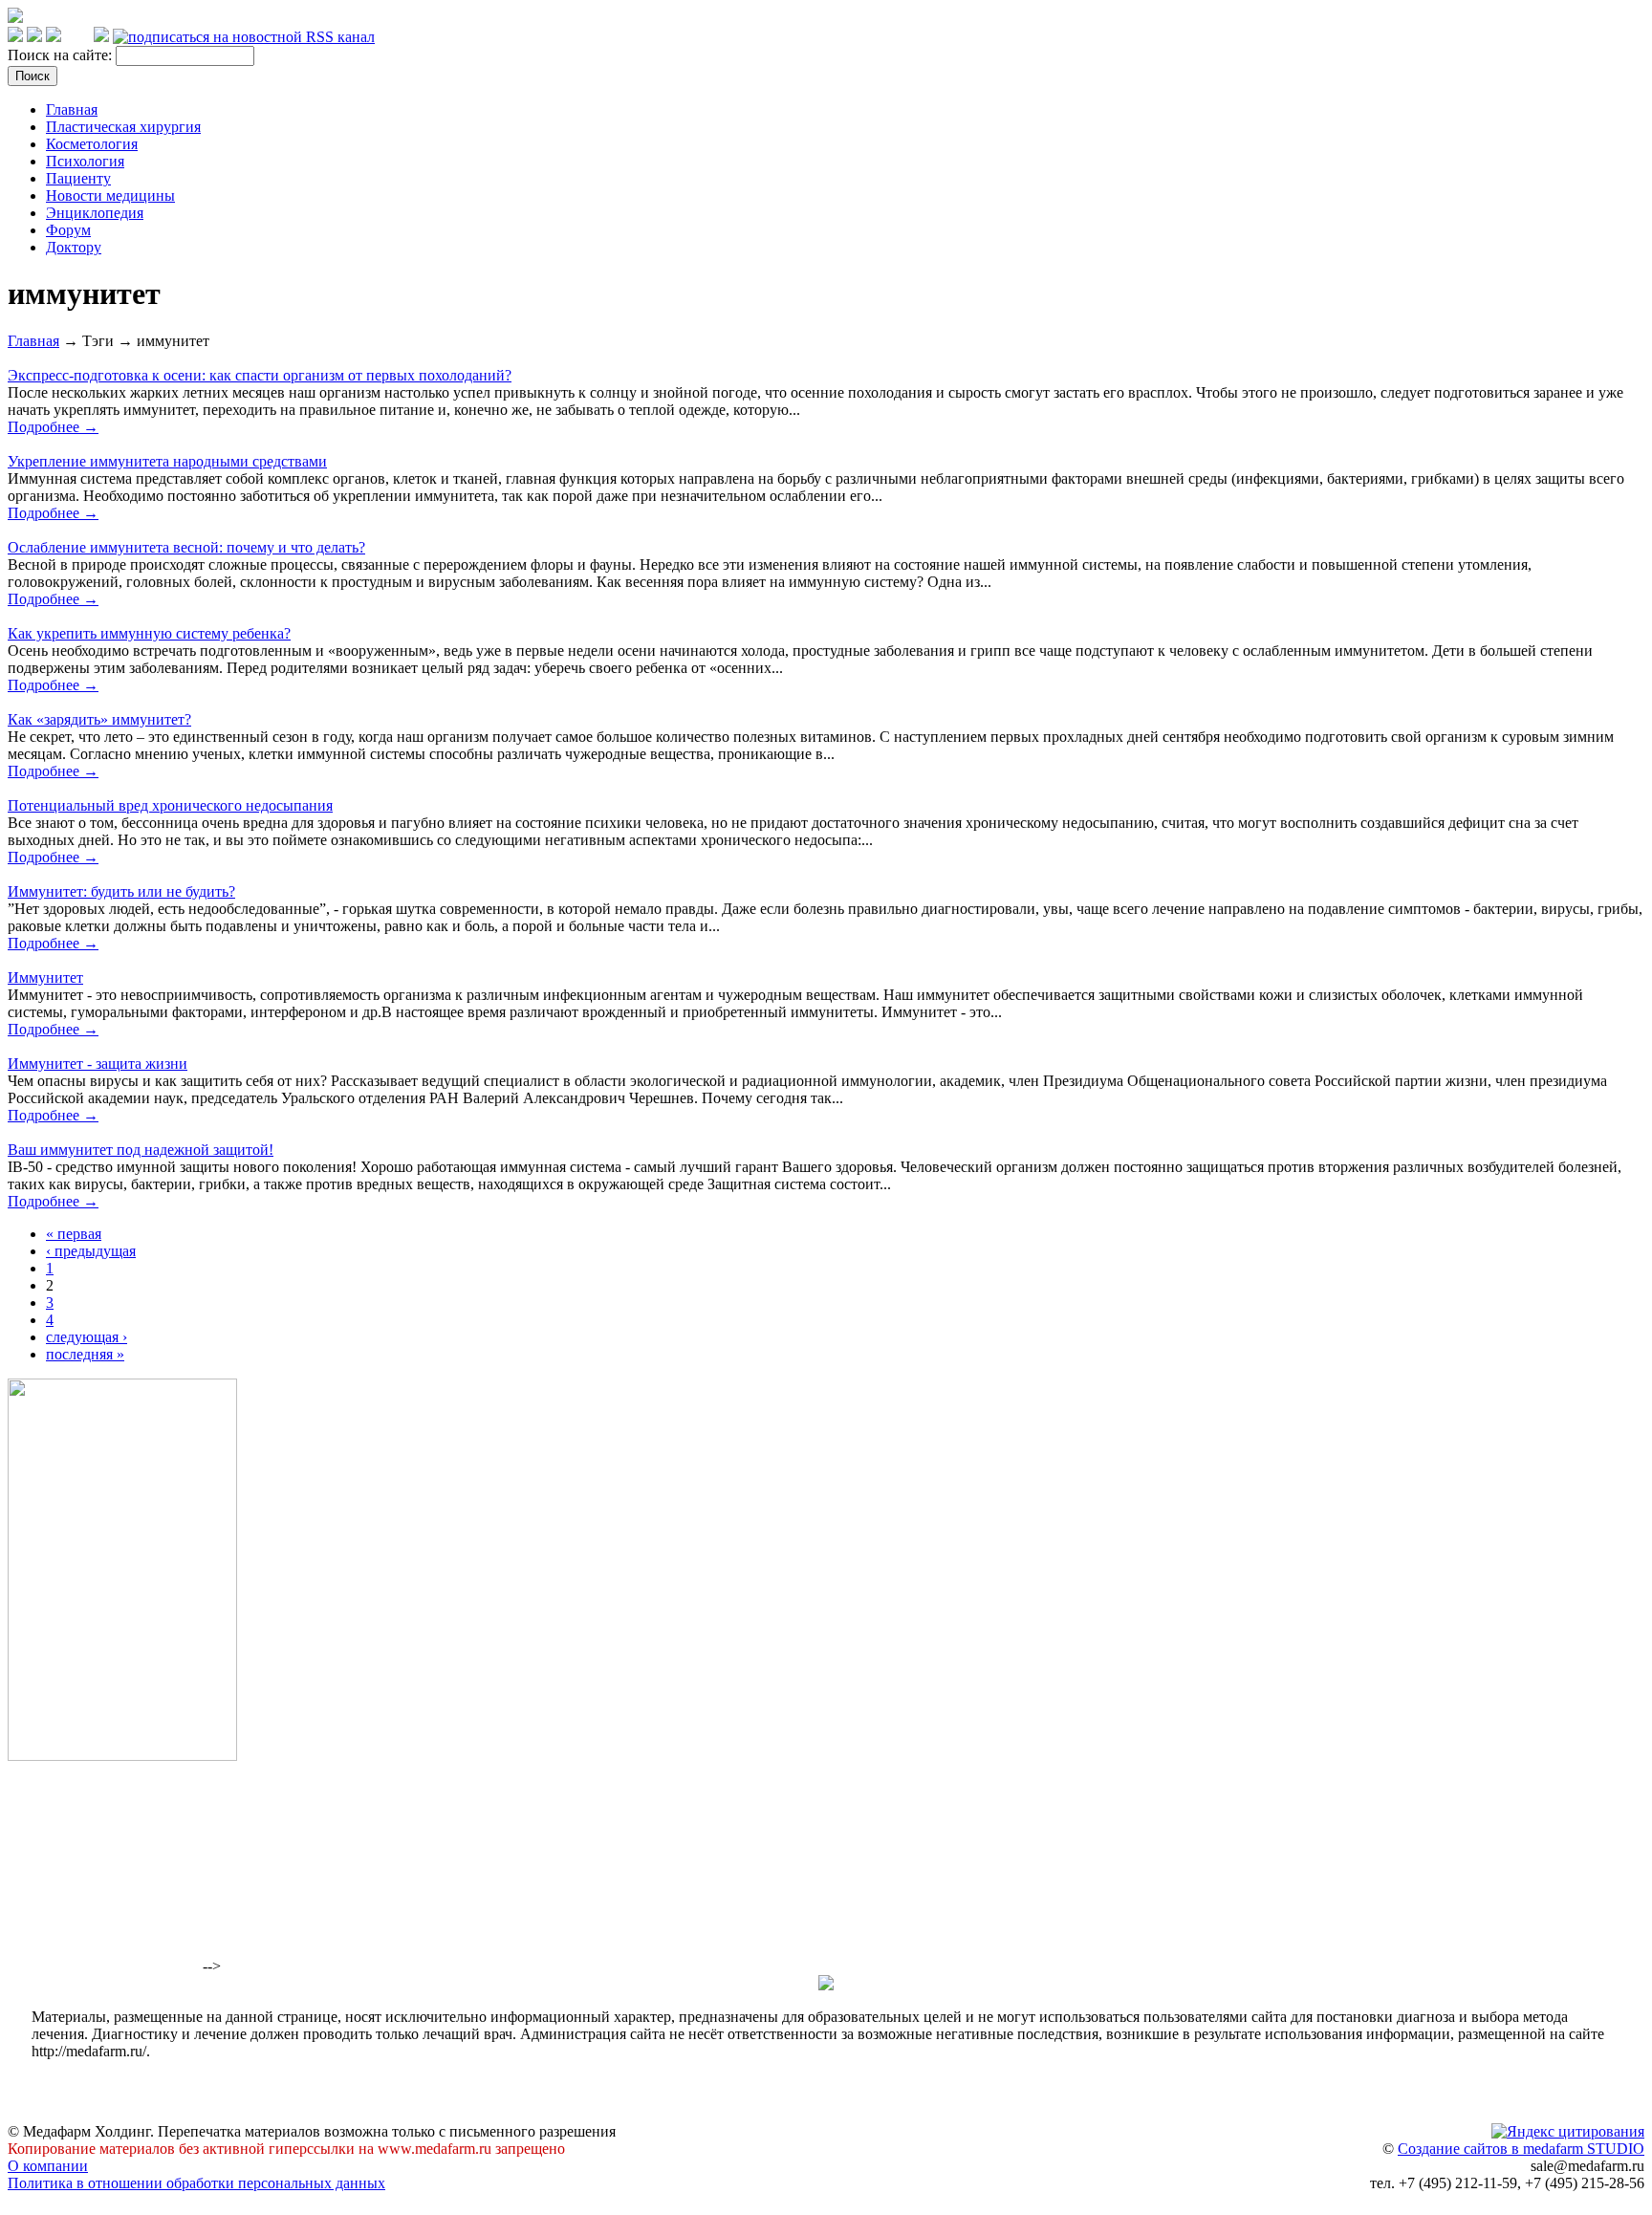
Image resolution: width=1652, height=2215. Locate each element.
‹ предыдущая (91, 1251)
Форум (68, 230)
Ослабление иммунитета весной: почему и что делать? (186, 547)
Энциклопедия (95, 213)
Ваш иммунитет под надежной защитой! (141, 1150)
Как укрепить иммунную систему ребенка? (149, 633)
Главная (72, 109)
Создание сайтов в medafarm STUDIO (1521, 2149)
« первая (74, 1234)
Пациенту (78, 178)
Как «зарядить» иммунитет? (99, 719)
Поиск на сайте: (62, 55)
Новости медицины (110, 195)
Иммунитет (45, 977)
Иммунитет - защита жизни (98, 1064)
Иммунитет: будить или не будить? (121, 891)
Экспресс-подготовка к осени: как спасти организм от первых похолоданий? (260, 375)
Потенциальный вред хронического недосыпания (170, 805)
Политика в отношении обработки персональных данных (196, 2183)
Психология (85, 161)
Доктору (74, 247)
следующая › (87, 1337)
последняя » (85, 1354)
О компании (48, 2166)
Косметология (92, 144)
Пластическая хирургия (123, 127)
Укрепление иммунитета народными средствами (167, 461)
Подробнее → (53, 427)
